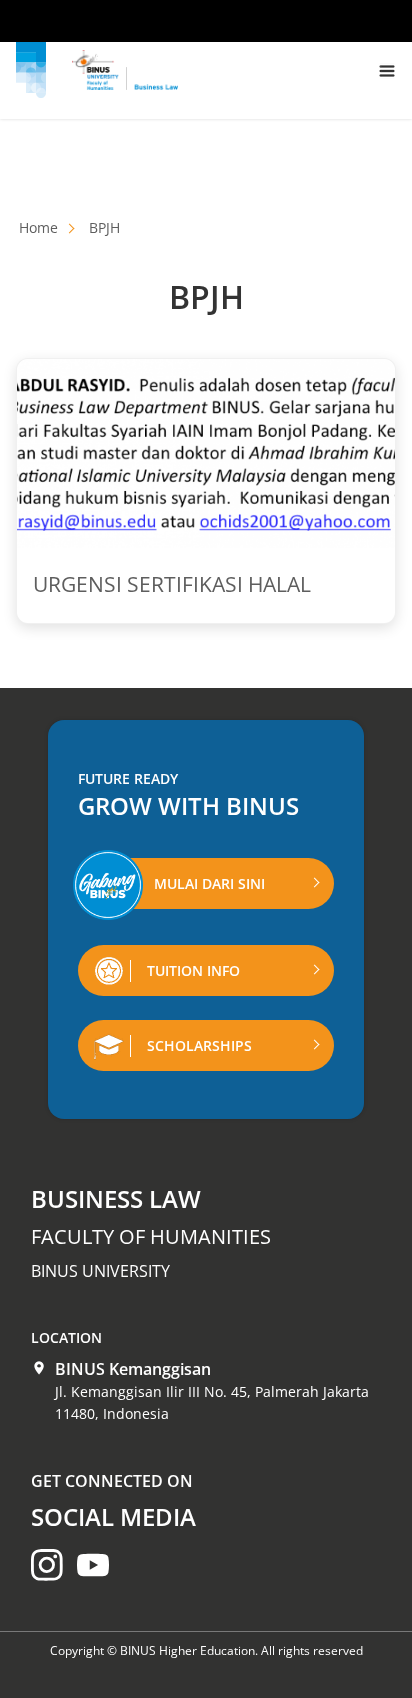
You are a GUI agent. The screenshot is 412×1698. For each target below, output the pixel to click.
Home (38, 227)
